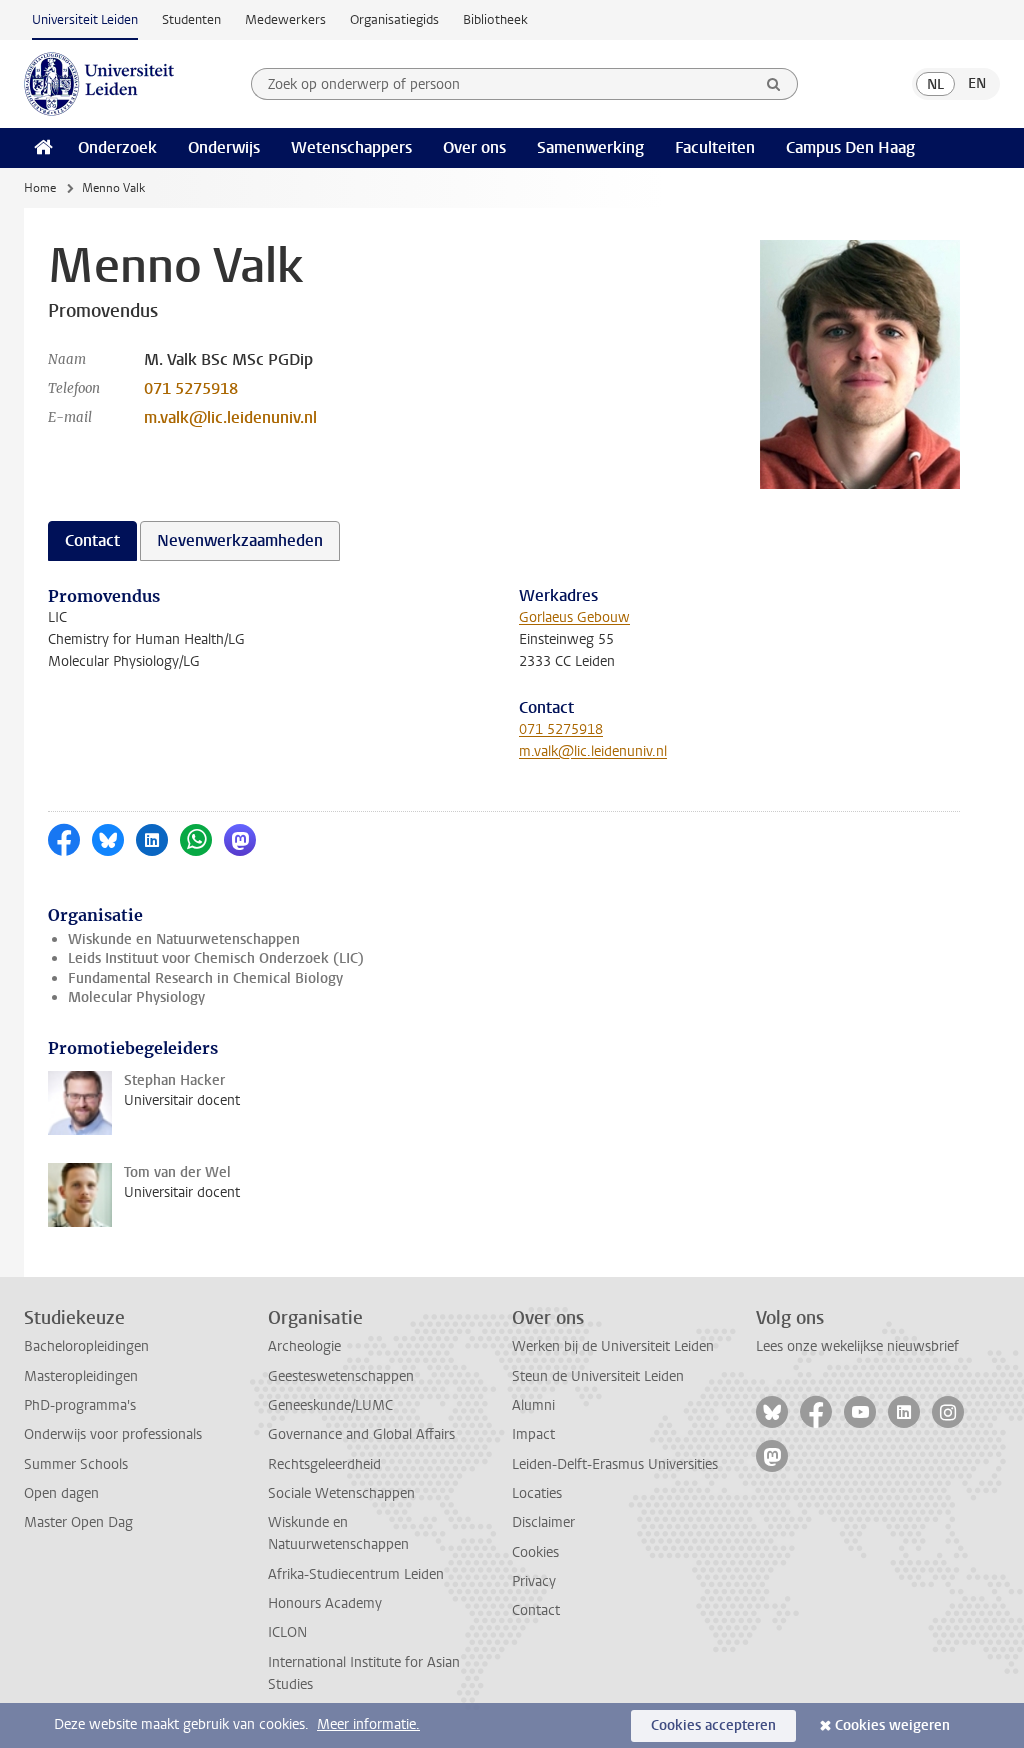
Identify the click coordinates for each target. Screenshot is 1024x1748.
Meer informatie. (368, 1724)
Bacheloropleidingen (86, 1346)
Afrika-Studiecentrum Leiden (356, 1574)
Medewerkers (285, 19)
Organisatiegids (394, 19)
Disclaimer (543, 1522)
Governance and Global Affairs (361, 1434)
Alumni (533, 1405)
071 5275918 (191, 388)
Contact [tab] (92, 540)
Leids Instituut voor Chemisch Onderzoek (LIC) (216, 958)
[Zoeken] (774, 84)
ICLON (287, 1632)
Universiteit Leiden (85, 19)
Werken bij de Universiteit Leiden (613, 1346)
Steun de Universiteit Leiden (598, 1376)
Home (40, 188)
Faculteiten (715, 147)
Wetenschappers (351, 147)
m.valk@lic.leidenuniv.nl (230, 417)
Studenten (191, 19)
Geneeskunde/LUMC (330, 1405)
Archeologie (304, 1346)
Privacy (534, 1581)
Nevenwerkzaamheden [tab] (240, 540)
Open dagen (61, 1493)
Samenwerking (590, 147)
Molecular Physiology (136, 997)
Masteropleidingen (81, 1376)
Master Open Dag (78, 1522)
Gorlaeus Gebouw (574, 617)
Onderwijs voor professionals (113, 1434)
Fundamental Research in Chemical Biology (205, 978)
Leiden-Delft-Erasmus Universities (615, 1464)
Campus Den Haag (850, 147)
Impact (533, 1434)
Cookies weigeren (892, 1725)
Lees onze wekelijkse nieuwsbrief (857, 1346)
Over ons (474, 147)
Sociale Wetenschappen (341, 1493)
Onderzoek (117, 147)
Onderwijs (224, 147)
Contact (536, 1610)
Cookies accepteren (713, 1725)
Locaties (537, 1493)
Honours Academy (325, 1603)
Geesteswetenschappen (341, 1376)
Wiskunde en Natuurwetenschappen (184, 939)
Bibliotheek (495, 19)
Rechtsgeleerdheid (324, 1464)
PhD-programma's (80, 1405)
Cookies (535, 1552)
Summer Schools (76, 1464)
